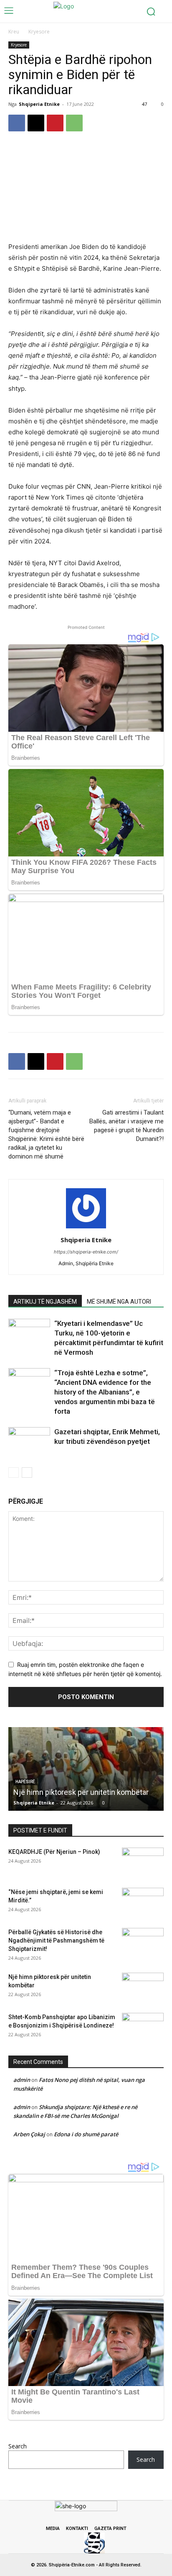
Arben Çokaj (29, 2134)
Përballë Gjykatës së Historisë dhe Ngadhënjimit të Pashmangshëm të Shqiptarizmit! (56, 1940)
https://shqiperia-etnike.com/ (86, 1252)
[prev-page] (14, 1473)
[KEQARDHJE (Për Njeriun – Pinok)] (143, 1862)
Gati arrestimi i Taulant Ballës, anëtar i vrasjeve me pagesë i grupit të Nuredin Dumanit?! (126, 1126)
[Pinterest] (55, 123)
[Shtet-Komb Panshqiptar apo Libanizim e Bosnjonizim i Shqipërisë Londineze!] (143, 2027)
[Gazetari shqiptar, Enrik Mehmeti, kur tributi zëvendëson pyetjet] (29, 1443)
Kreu (14, 32)
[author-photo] (86, 1228)
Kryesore (39, 32)
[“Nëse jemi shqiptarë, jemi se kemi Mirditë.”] (143, 1902)
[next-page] (27, 1473)
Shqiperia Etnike (39, 104)
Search (18, 2446)
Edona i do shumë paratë (86, 2134)
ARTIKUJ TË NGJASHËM (45, 1302)
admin (22, 2080)
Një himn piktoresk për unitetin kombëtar (81, 1792)
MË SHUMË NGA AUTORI (119, 1302)
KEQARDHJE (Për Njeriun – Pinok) (54, 1852)
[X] (36, 123)
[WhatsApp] (74, 123)
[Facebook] (17, 123)
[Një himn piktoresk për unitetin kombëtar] (86, 1769)
